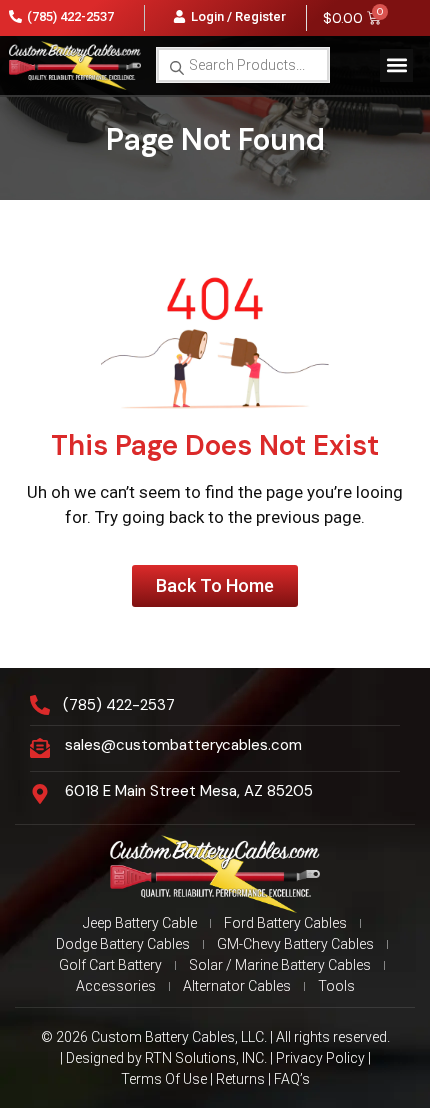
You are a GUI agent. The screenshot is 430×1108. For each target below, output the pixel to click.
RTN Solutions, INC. (206, 1058)
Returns (240, 1079)
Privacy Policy (320, 1058)
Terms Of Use (164, 1079)
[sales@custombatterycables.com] (40, 748)
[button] (396, 65)
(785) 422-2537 (119, 705)
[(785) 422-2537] (40, 705)
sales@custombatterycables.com (183, 745)
